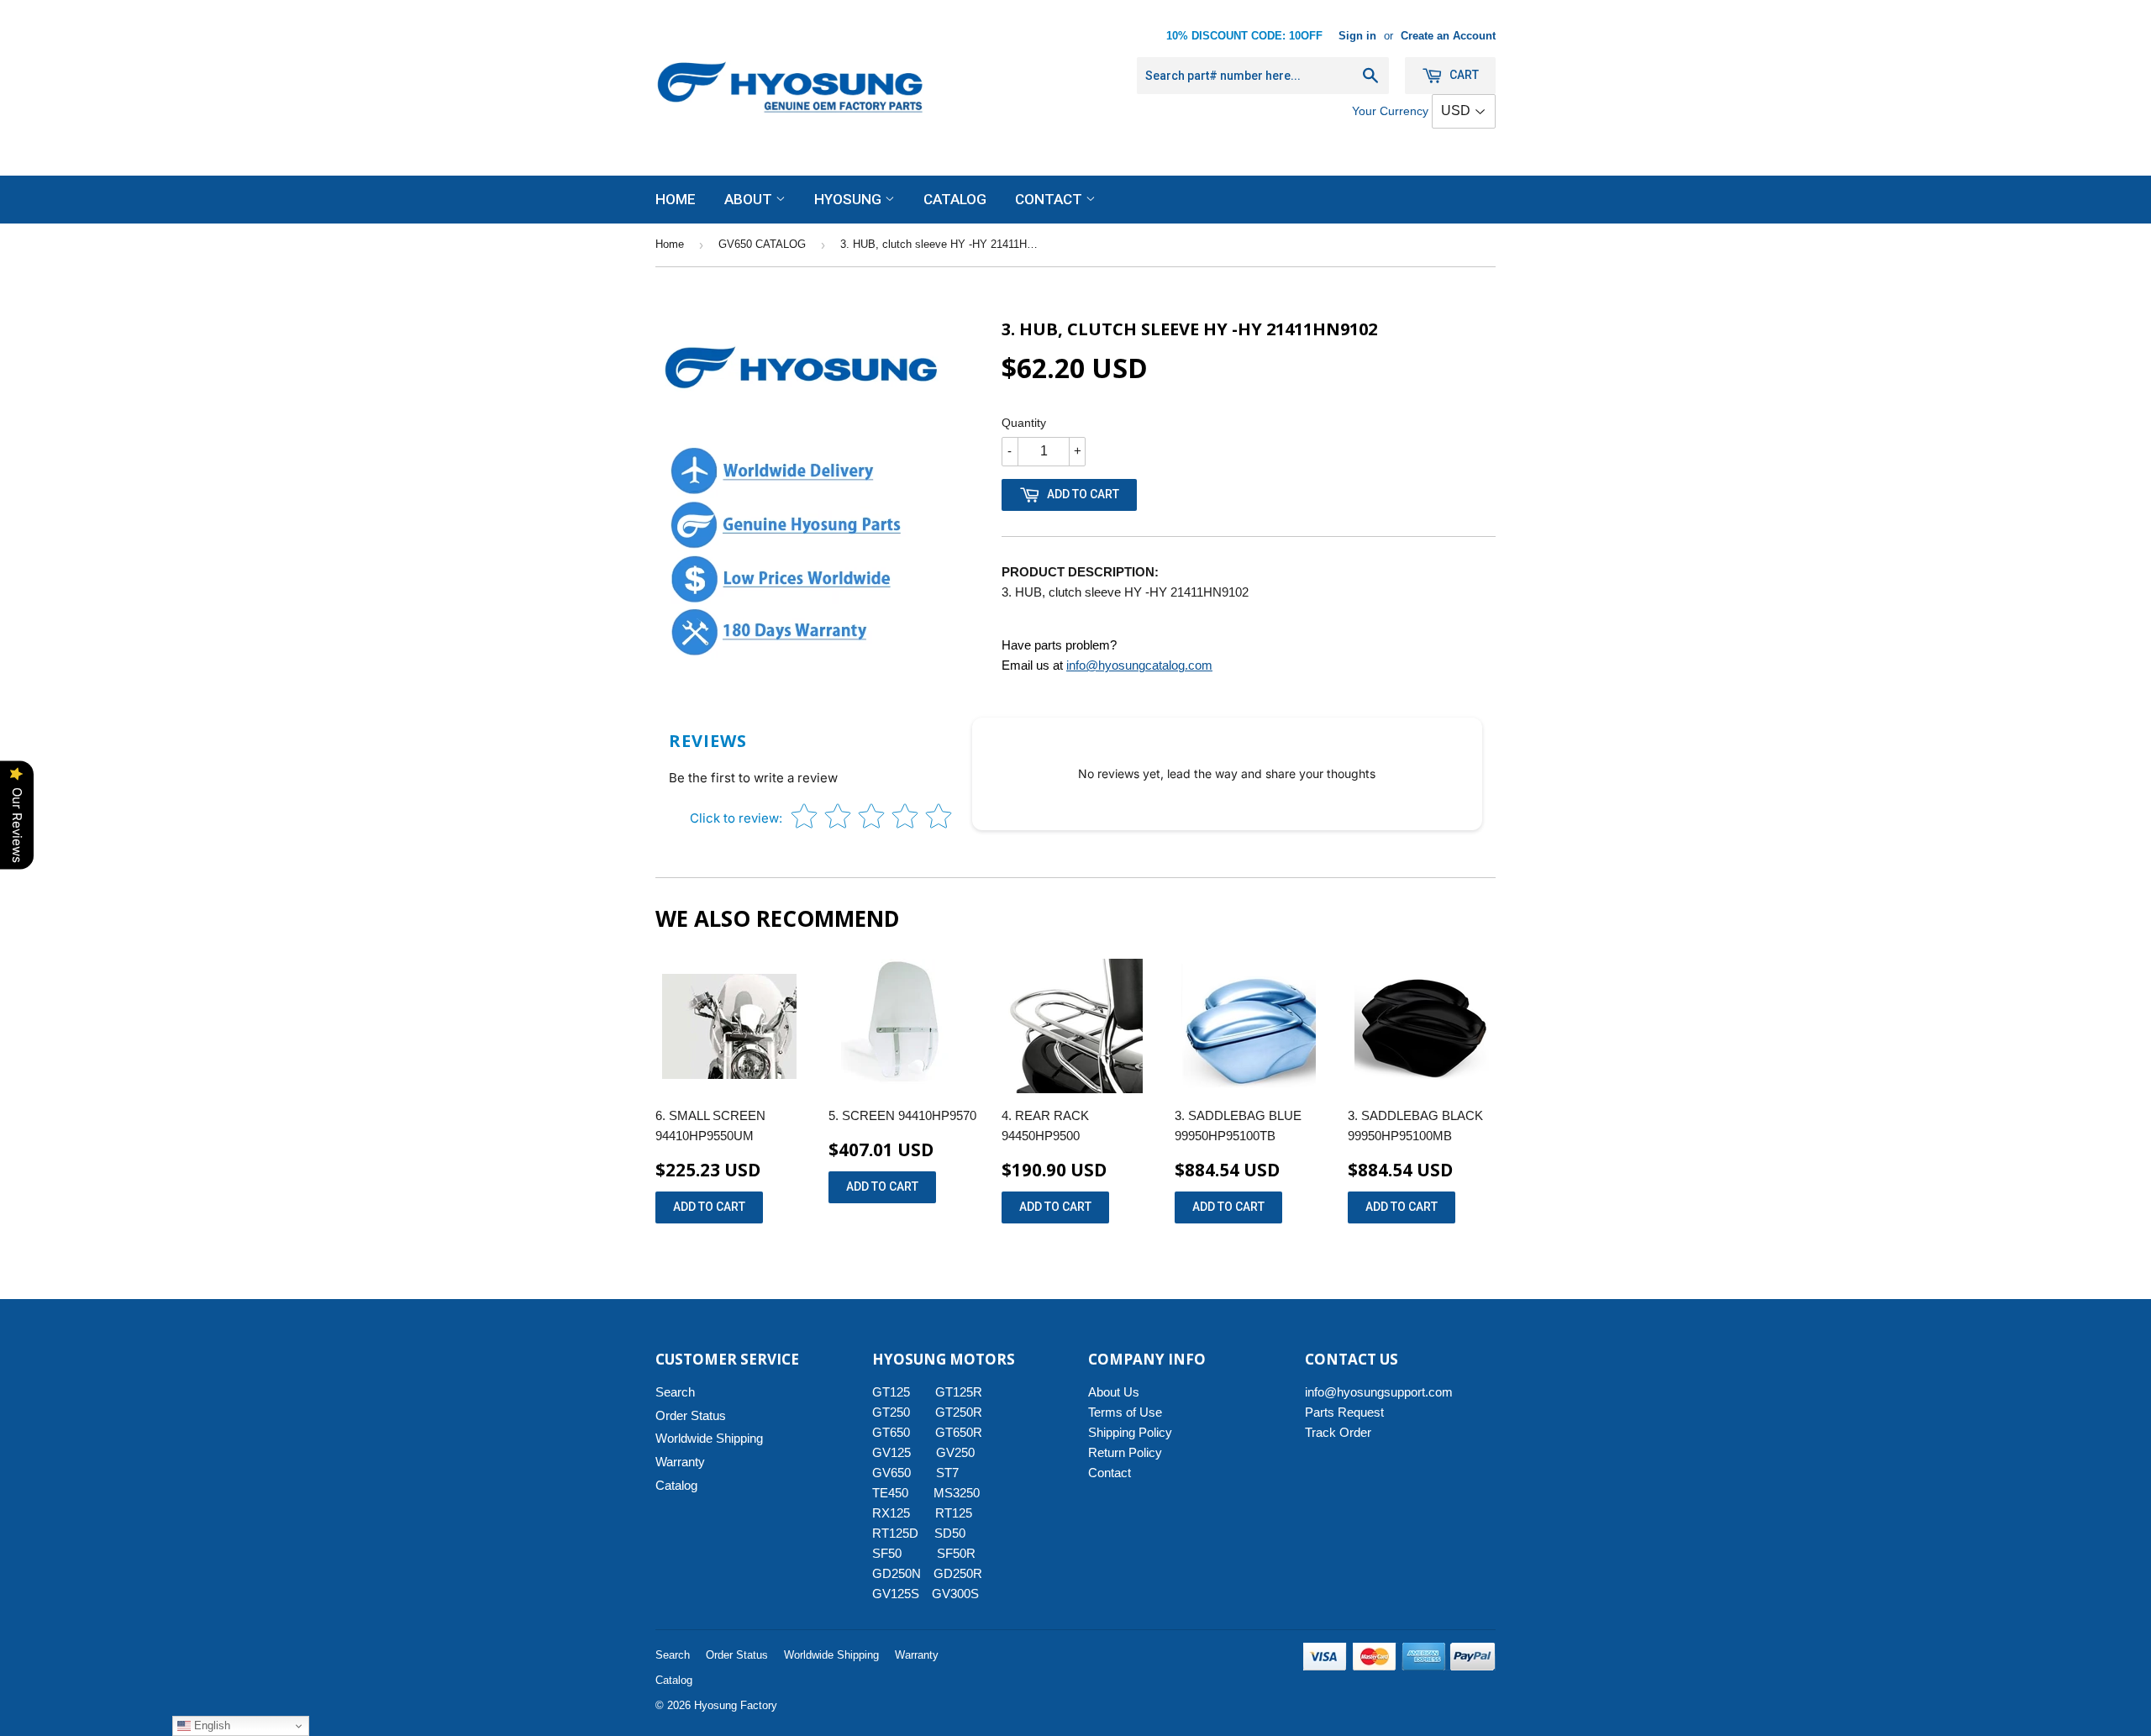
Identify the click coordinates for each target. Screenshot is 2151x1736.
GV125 (891, 1452)
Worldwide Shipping (709, 1438)
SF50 (897, 1553)
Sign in (1357, 36)
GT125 (891, 1392)
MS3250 (957, 1493)
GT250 (891, 1412)
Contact (1050, 199)
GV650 (891, 1473)
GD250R (958, 1573)
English (210, 1725)
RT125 (954, 1513)
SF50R (956, 1553)
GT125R (959, 1392)
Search (675, 1392)
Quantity (1024, 423)
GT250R (959, 1412)
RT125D (895, 1533)
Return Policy (1125, 1452)
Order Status (691, 1415)
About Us (1114, 1392)
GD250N (897, 1573)
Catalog (955, 199)
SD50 (950, 1533)
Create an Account (1448, 36)
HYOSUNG (849, 199)
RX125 (891, 1513)
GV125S (896, 1594)
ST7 (947, 1473)
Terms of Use (1125, 1412)
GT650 (891, 1432)
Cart (1463, 75)
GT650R (959, 1432)
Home (676, 199)
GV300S (955, 1594)
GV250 (955, 1452)
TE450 (890, 1493)
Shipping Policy (1130, 1432)
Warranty (680, 1462)
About (750, 199)
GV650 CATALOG (762, 244)
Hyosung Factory (736, 1705)
